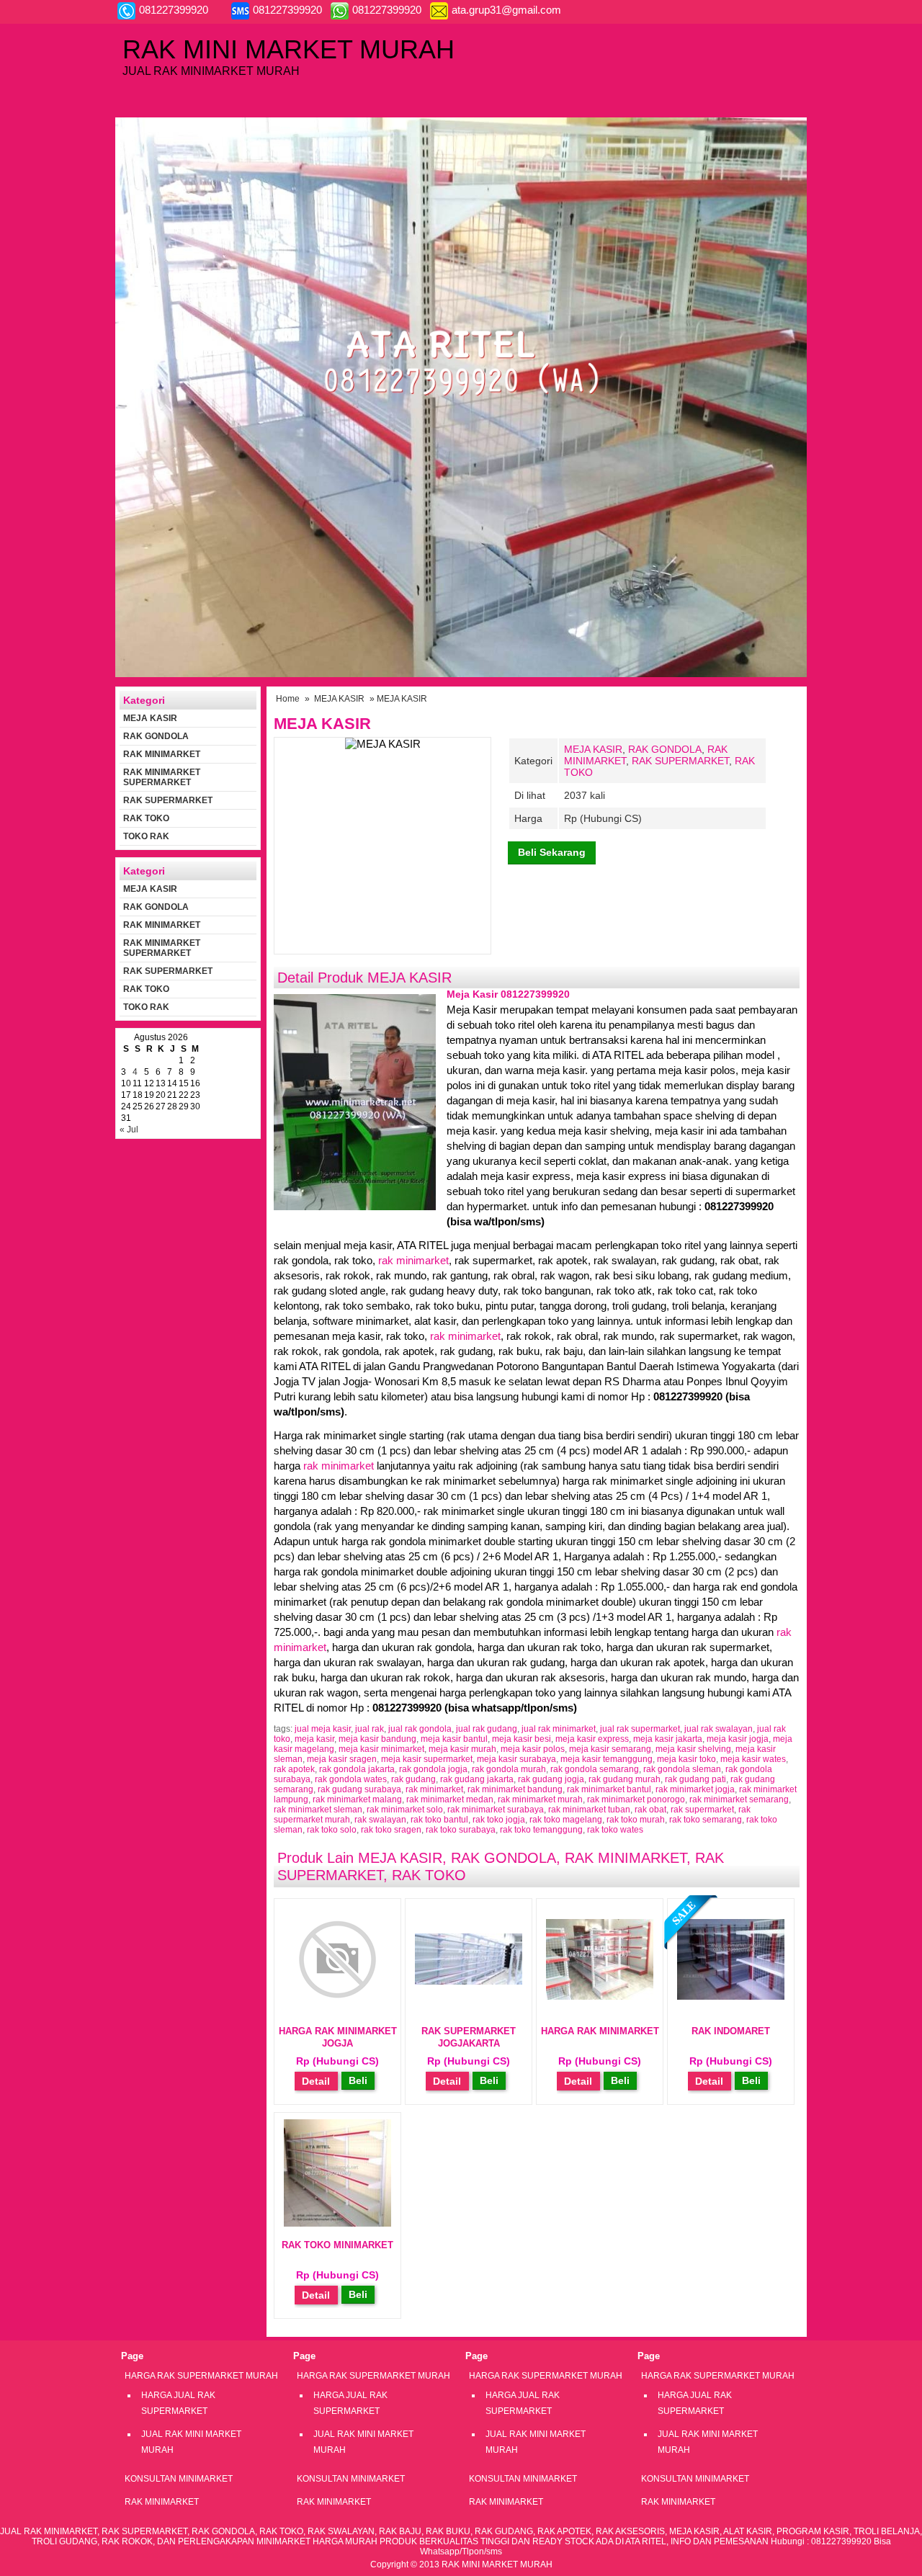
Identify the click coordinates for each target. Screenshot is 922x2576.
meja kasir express (592, 1739)
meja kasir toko (686, 1759)
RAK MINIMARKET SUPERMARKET (162, 777)
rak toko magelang (566, 1820)
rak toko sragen (391, 1830)
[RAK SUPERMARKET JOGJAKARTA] (469, 1981)
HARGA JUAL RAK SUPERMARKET (178, 2403)
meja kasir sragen (342, 1759)
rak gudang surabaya (359, 1789)
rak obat (650, 1810)
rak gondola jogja (433, 1769)
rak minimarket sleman (318, 1810)
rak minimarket (413, 1260)
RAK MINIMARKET (626, 1858)
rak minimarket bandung (515, 1789)
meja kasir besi (522, 1739)
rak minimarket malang (357, 1799)
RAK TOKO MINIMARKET (337, 2245)
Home (288, 699)
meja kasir (314, 1739)
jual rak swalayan (719, 1729)
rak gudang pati (695, 1779)
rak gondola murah (509, 1769)
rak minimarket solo (405, 1810)
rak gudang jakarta (477, 1779)
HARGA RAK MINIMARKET (600, 2031)
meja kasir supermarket (427, 1759)
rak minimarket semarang (739, 1799)
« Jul (129, 1130)
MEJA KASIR (339, 699)
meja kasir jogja (738, 1739)
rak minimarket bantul (609, 1789)
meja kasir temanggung (607, 1759)
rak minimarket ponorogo (636, 1799)
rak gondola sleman (682, 1769)
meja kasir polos (533, 1749)
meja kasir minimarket (381, 1749)
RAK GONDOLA (665, 749)
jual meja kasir (323, 1729)
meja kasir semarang (610, 1749)
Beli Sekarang (552, 852)
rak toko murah (636, 1820)
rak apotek (294, 1769)
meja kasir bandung (377, 1739)
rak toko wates (615, 1830)
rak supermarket (702, 1810)
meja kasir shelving (693, 1749)
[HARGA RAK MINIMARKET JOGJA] (337, 2009)
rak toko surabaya (461, 1830)
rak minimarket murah (540, 1799)
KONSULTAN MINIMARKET (179, 2479)
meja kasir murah (462, 1749)
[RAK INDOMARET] (731, 1996)
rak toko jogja (499, 1820)
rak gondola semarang (595, 1769)
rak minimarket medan (450, 1799)
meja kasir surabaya (516, 1759)
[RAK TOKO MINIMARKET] (337, 2223)
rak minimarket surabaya (496, 1810)
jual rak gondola (420, 1729)
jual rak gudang (487, 1729)
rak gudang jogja (551, 1779)
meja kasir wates (753, 1759)
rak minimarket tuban (589, 1810)
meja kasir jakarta (668, 1739)
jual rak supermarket (640, 1729)
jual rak (370, 1729)
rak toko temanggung (541, 1830)
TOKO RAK (146, 836)
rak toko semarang (706, 1820)
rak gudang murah (625, 1779)
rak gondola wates (351, 1779)
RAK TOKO (429, 1875)
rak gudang (413, 1779)
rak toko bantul (439, 1820)
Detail (316, 2081)
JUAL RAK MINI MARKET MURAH (191, 2442)
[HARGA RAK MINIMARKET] (600, 1996)
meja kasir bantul (454, 1739)
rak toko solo (332, 1830)
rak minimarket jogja (695, 1789)
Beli (358, 2080)
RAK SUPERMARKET (680, 761)
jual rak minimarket (559, 1729)
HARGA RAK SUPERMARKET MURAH (201, 2376)
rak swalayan (380, 1820)
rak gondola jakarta (357, 1769)
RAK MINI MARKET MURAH (288, 49)
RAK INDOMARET (731, 2031)
